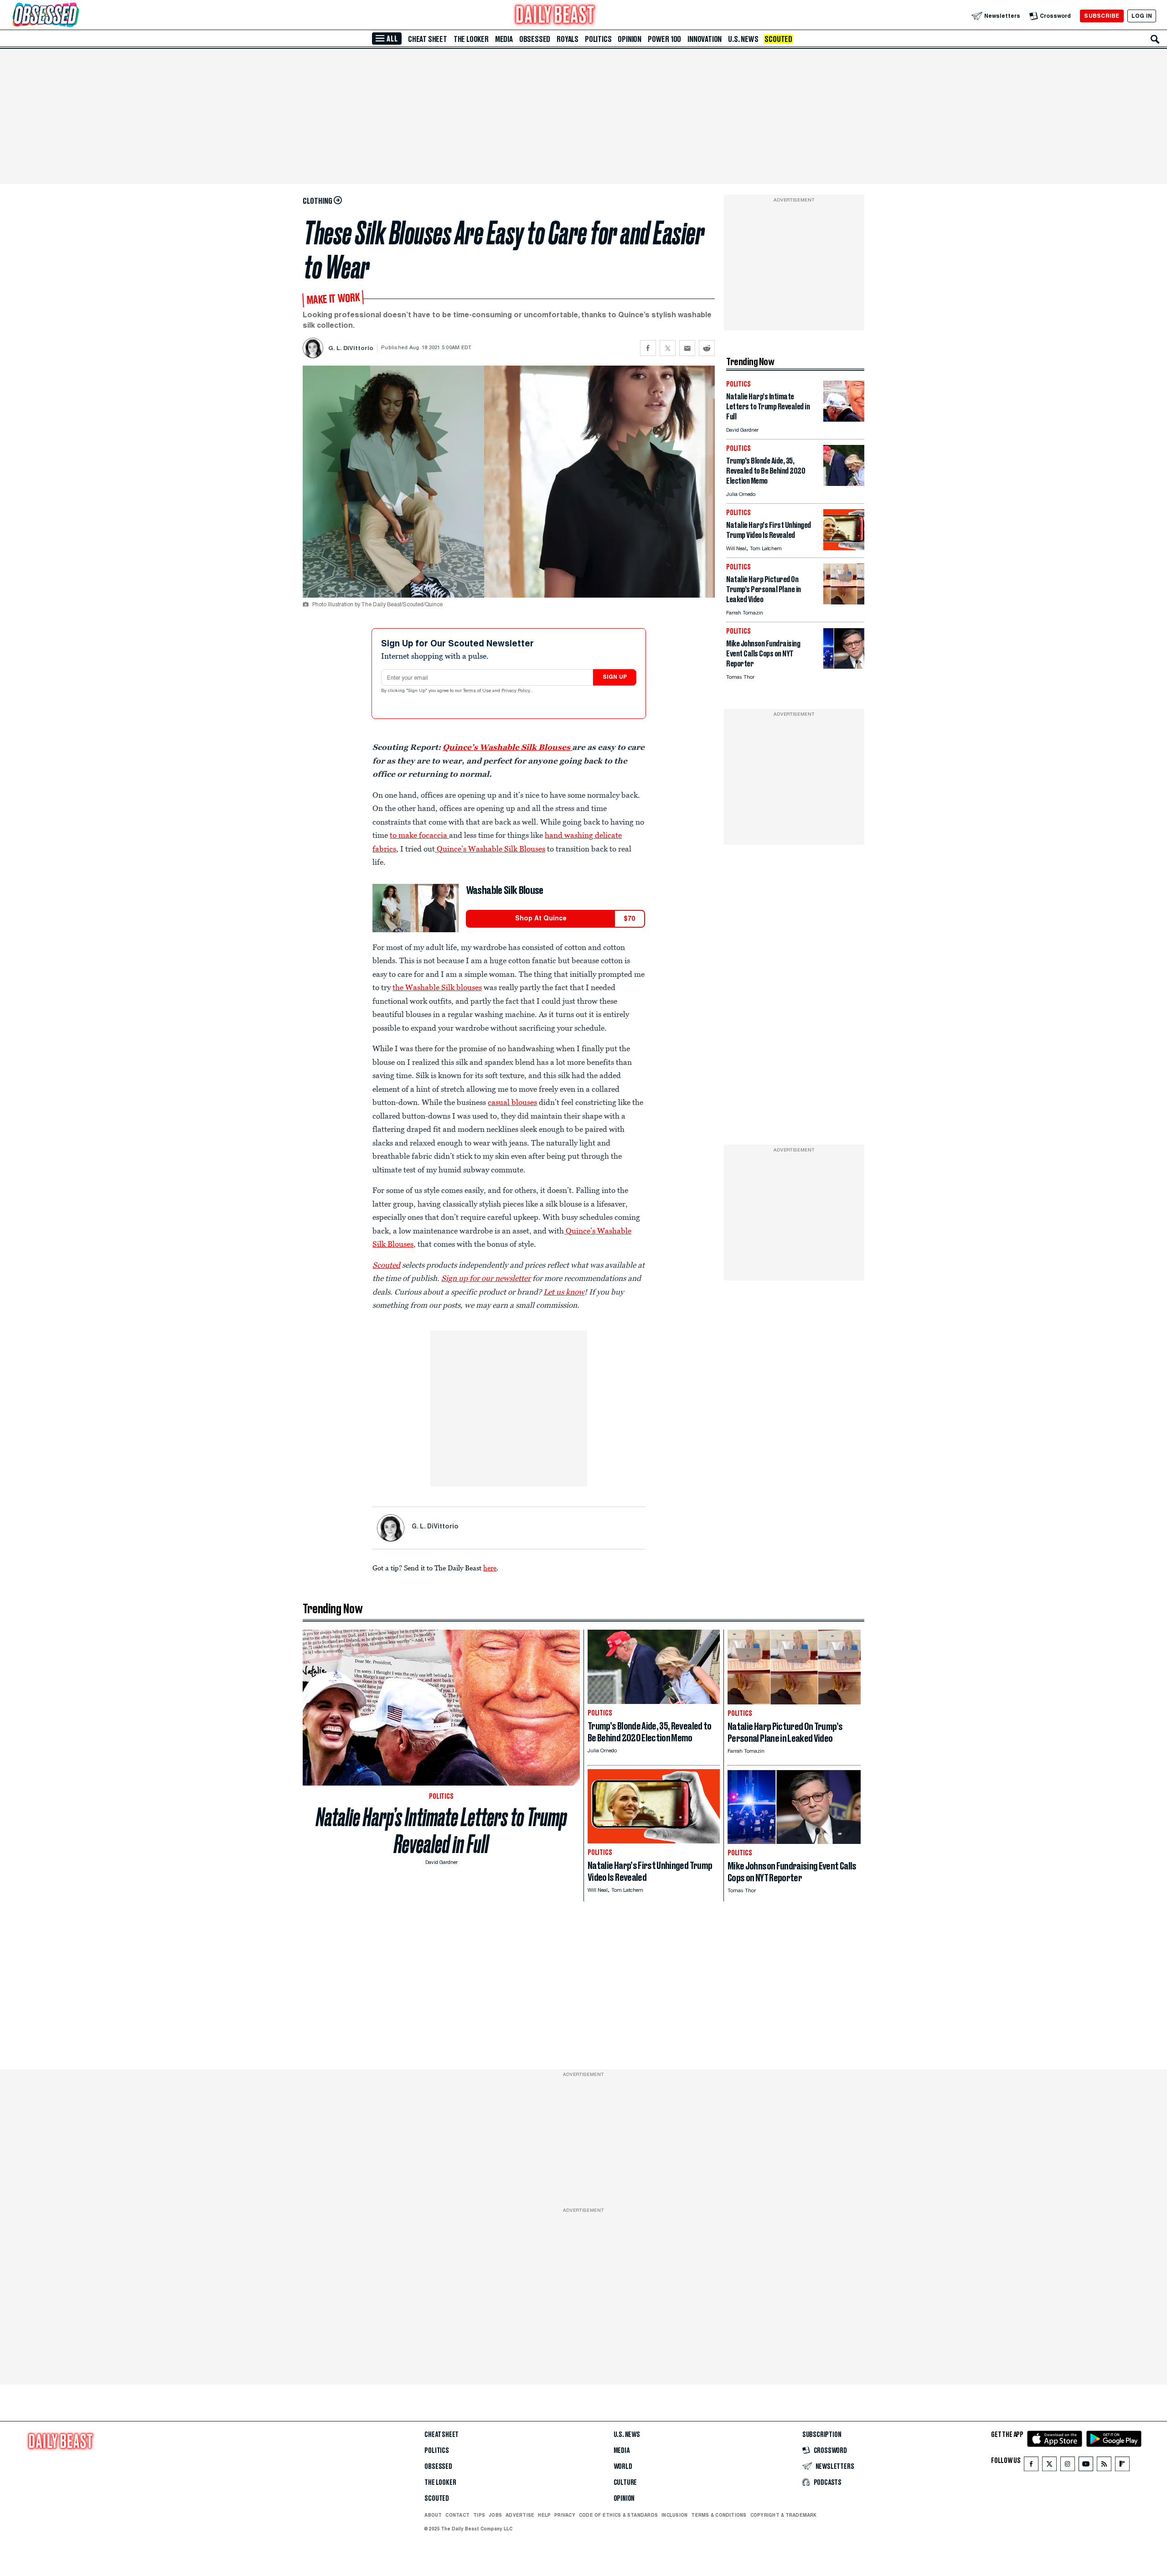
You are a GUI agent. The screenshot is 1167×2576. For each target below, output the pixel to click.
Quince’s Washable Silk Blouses (506, 747)
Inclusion (674, 2515)
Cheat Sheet (428, 39)
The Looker (471, 39)
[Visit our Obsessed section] (75, 16)
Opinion (630, 39)
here (490, 1568)
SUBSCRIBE (1102, 16)
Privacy (565, 2515)
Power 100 (664, 39)
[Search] (1155, 39)
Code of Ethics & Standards (618, 2515)
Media (504, 39)
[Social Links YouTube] (1086, 2466)
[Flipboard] (1122, 2466)
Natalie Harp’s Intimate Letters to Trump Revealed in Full (441, 1831)
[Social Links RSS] (1104, 2466)
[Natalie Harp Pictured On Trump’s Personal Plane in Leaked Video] (844, 602)
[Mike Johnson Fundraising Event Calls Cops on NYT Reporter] (844, 666)
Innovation (705, 39)
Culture (625, 2483)
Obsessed (535, 39)
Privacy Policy (516, 691)
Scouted (778, 39)
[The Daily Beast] (555, 16)
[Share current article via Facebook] (648, 348)
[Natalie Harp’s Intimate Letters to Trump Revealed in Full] (844, 419)
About (433, 2515)
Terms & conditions (719, 2515)
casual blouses (512, 1102)
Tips (479, 2515)
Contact (457, 2515)
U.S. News (743, 39)
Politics (598, 39)
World (623, 2467)
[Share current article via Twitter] (668, 348)
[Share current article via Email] (687, 348)
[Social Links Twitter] (1049, 2466)
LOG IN (1142, 16)
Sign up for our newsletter (486, 1278)
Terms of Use (478, 691)
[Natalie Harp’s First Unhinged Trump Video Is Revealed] (844, 548)
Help (544, 2515)
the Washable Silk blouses (437, 987)
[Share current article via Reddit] (707, 348)
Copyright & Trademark (784, 2515)
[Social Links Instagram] (1068, 2466)
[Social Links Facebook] (1031, 2466)
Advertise (520, 2515)
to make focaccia (419, 835)
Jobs (495, 2515)
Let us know (564, 1292)
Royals (568, 39)
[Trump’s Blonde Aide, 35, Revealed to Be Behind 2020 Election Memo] (844, 483)
